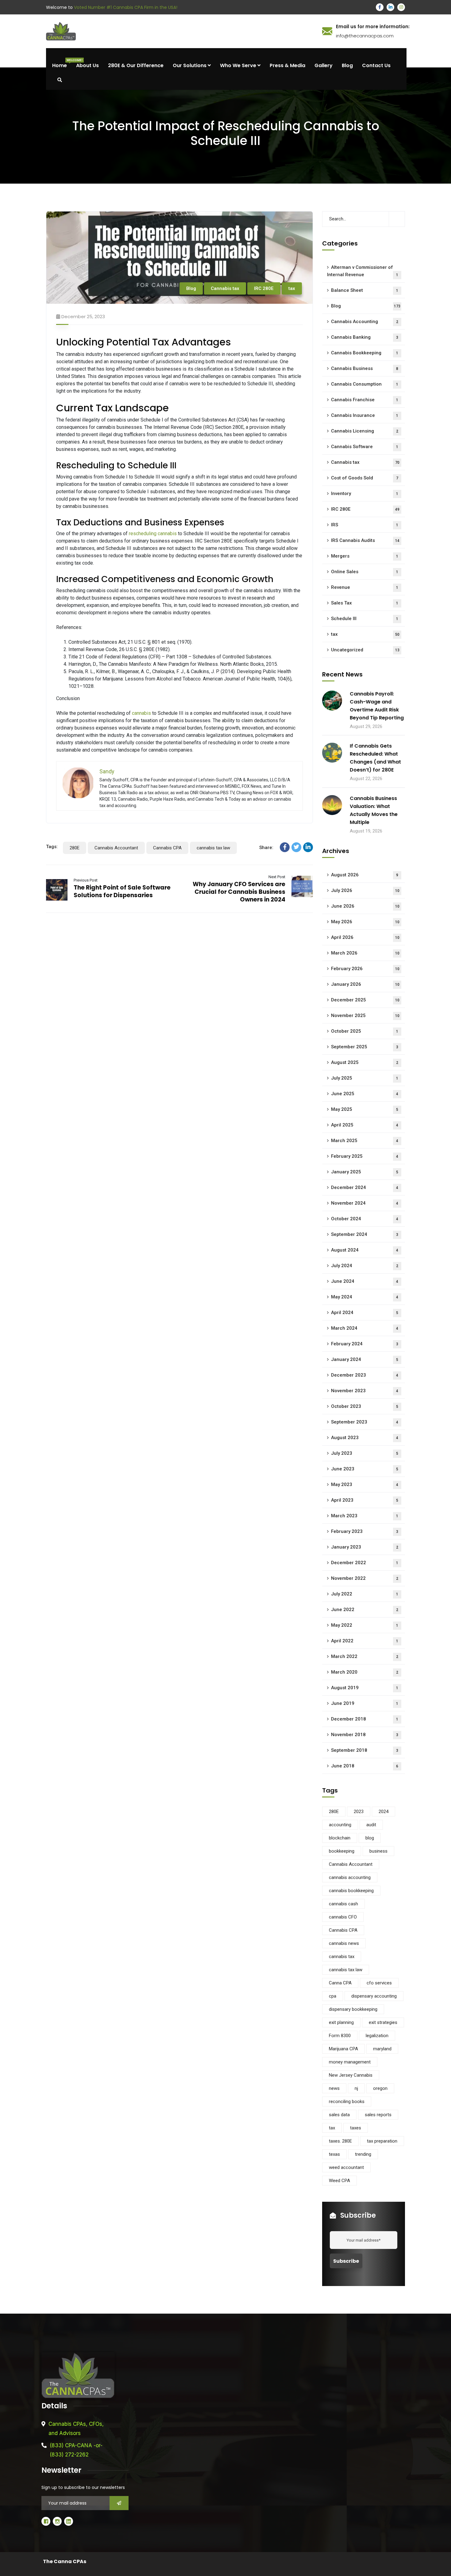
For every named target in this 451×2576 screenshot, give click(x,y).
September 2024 (365, 1234)
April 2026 (365, 937)
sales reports (378, 2115)
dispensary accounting (374, 1996)
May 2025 (365, 1109)
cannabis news (344, 1943)
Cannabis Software (365, 447)
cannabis (141, 713)
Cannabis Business (365, 368)
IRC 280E (264, 288)
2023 (359, 1812)
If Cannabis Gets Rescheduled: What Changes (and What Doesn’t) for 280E (375, 758)
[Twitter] (296, 847)
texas (334, 2154)
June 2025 (365, 1094)
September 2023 (365, 1422)
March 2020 (365, 1672)
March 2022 (365, 1656)
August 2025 (365, 1062)
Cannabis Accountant (116, 848)
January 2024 (365, 1359)
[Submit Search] (397, 219)
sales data (339, 2115)
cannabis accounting (350, 1877)
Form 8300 (340, 2036)
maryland (382, 2049)
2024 (384, 1812)
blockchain (340, 1838)
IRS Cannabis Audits (365, 540)
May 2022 (365, 1625)
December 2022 (365, 1563)
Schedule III (365, 619)
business (378, 1851)
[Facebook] (285, 847)
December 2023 (365, 1375)
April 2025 (365, 1125)
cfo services (379, 1983)
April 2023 (365, 1500)
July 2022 (365, 1594)
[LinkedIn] (308, 847)
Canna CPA (340, 1983)
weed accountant (346, 2167)
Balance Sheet (365, 290)
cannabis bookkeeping (351, 1891)
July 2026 (365, 890)
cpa (333, 1996)
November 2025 (365, 1016)
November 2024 (365, 1203)
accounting (340, 1825)
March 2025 (365, 1141)
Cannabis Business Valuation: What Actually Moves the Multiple (374, 810)
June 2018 (365, 1766)
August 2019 (365, 1688)
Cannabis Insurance (365, 415)
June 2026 (365, 906)
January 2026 (365, 984)
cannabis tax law (213, 848)
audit (371, 1825)
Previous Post (86, 880)
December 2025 (365, 1000)
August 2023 (365, 1438)
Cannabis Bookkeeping (365, 353)
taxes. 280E (340, 2141)
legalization (377, 2036)
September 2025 (365, 1047)
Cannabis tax (225, 288)
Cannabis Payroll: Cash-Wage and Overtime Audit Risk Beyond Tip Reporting (377, 706)
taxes (356, 2128)
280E (75, 848)
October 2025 (365, 1031)
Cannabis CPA (167, 848)
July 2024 (365, 1266)
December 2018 (365, 1719)
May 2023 (365, 1484)
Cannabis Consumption (365, 384)
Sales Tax (365, 603)
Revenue (365, 587)
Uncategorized (365, 650)
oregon (380, 2088)
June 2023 (365, 1469)
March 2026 (365, 953)
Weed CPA (339, 2181)
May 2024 (365, 1297)
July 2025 (365, 1078)
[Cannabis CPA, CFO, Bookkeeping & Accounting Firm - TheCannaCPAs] (182, 31)
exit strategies (383, 2022)
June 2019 (365, 1703)
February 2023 (365, 1531)
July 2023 (365, 1453)
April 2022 (365, 1641)
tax (292, 288)
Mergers (365, 556)
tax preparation (382, 2141)
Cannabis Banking (365, 337)
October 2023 (365, 1406)
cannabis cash (343, 1904)
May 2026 (365, 922)
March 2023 (365, 1516)
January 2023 (365, 1547)
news (334, 2088)
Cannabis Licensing (365, 431)
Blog (191, 288)
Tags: (52, 847)
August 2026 (365, 875)
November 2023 (365, 1391)
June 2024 (365, 1281)
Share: (266, 848)
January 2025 (365, 1172)
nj (356, 2088)
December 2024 (365, 1187)
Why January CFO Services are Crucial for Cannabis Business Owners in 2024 (239, 892)
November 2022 (365, 1578)
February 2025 (365, 1156)
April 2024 (365, 1313)
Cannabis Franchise (365, 400)
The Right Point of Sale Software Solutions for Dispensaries (122, 891)
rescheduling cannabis (153, 533)
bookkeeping (342, 1851)
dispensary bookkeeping (353, 2009)
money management (350, 2062)
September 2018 (365, 1750)
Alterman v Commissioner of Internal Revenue (363, 271)
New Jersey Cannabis (351, 2075)
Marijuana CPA (343, 2049)
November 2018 (365, 1735)
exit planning (341, 2022)
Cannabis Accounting (365, 322)
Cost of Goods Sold (365, 478)
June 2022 (365, 1610)
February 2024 (365, 1344)
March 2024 (365, 1328)
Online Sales (365, 572)
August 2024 (365, 1250)
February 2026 (365, 969)
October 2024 (365, 1219)
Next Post (277, 877)
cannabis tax (342, 1957)
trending (363, 2154)
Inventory (365, 493)
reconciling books (347, 2102)
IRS (365, 525)
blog (370, 1838)
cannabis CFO (343, 1917)
